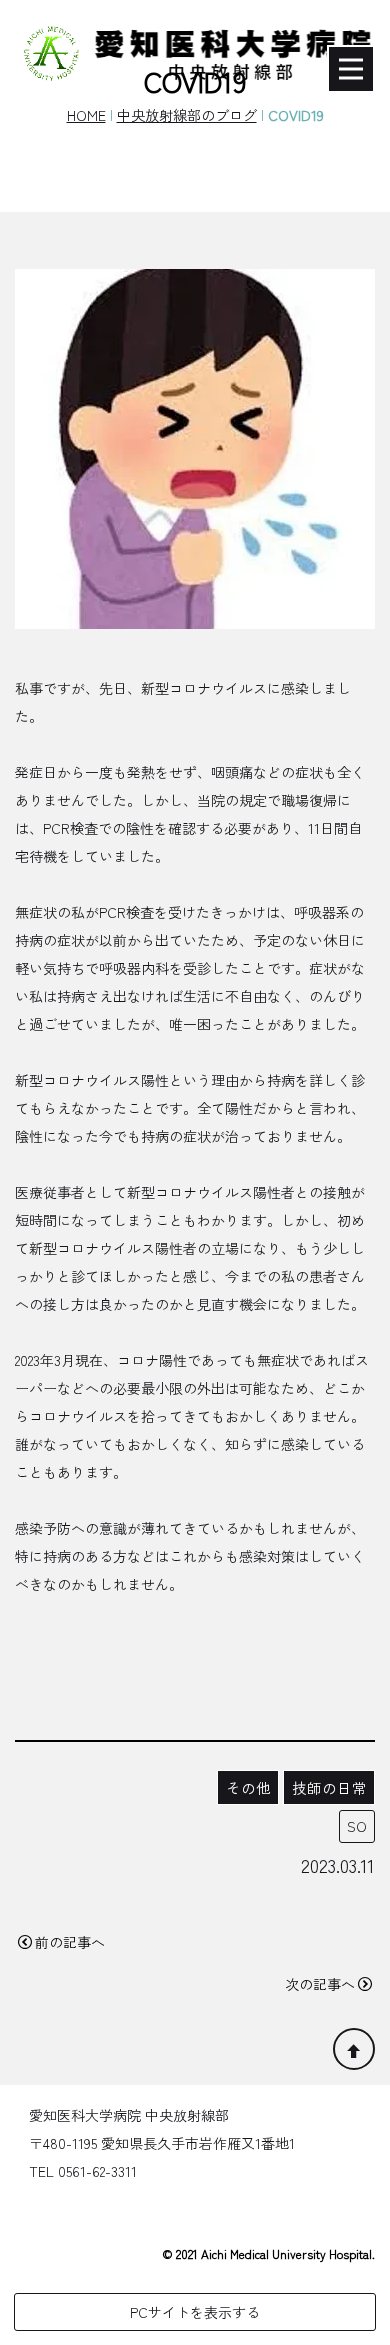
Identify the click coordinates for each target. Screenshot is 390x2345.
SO (357, 1826)
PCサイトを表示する (195, 2312)
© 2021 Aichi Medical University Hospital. (268, 2253)
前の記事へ (70, 1942)
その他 (248, 1787)
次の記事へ (320, 1984)
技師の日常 (329, 1787)
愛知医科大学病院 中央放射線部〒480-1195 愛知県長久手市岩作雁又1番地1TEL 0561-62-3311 (162, 2143)
